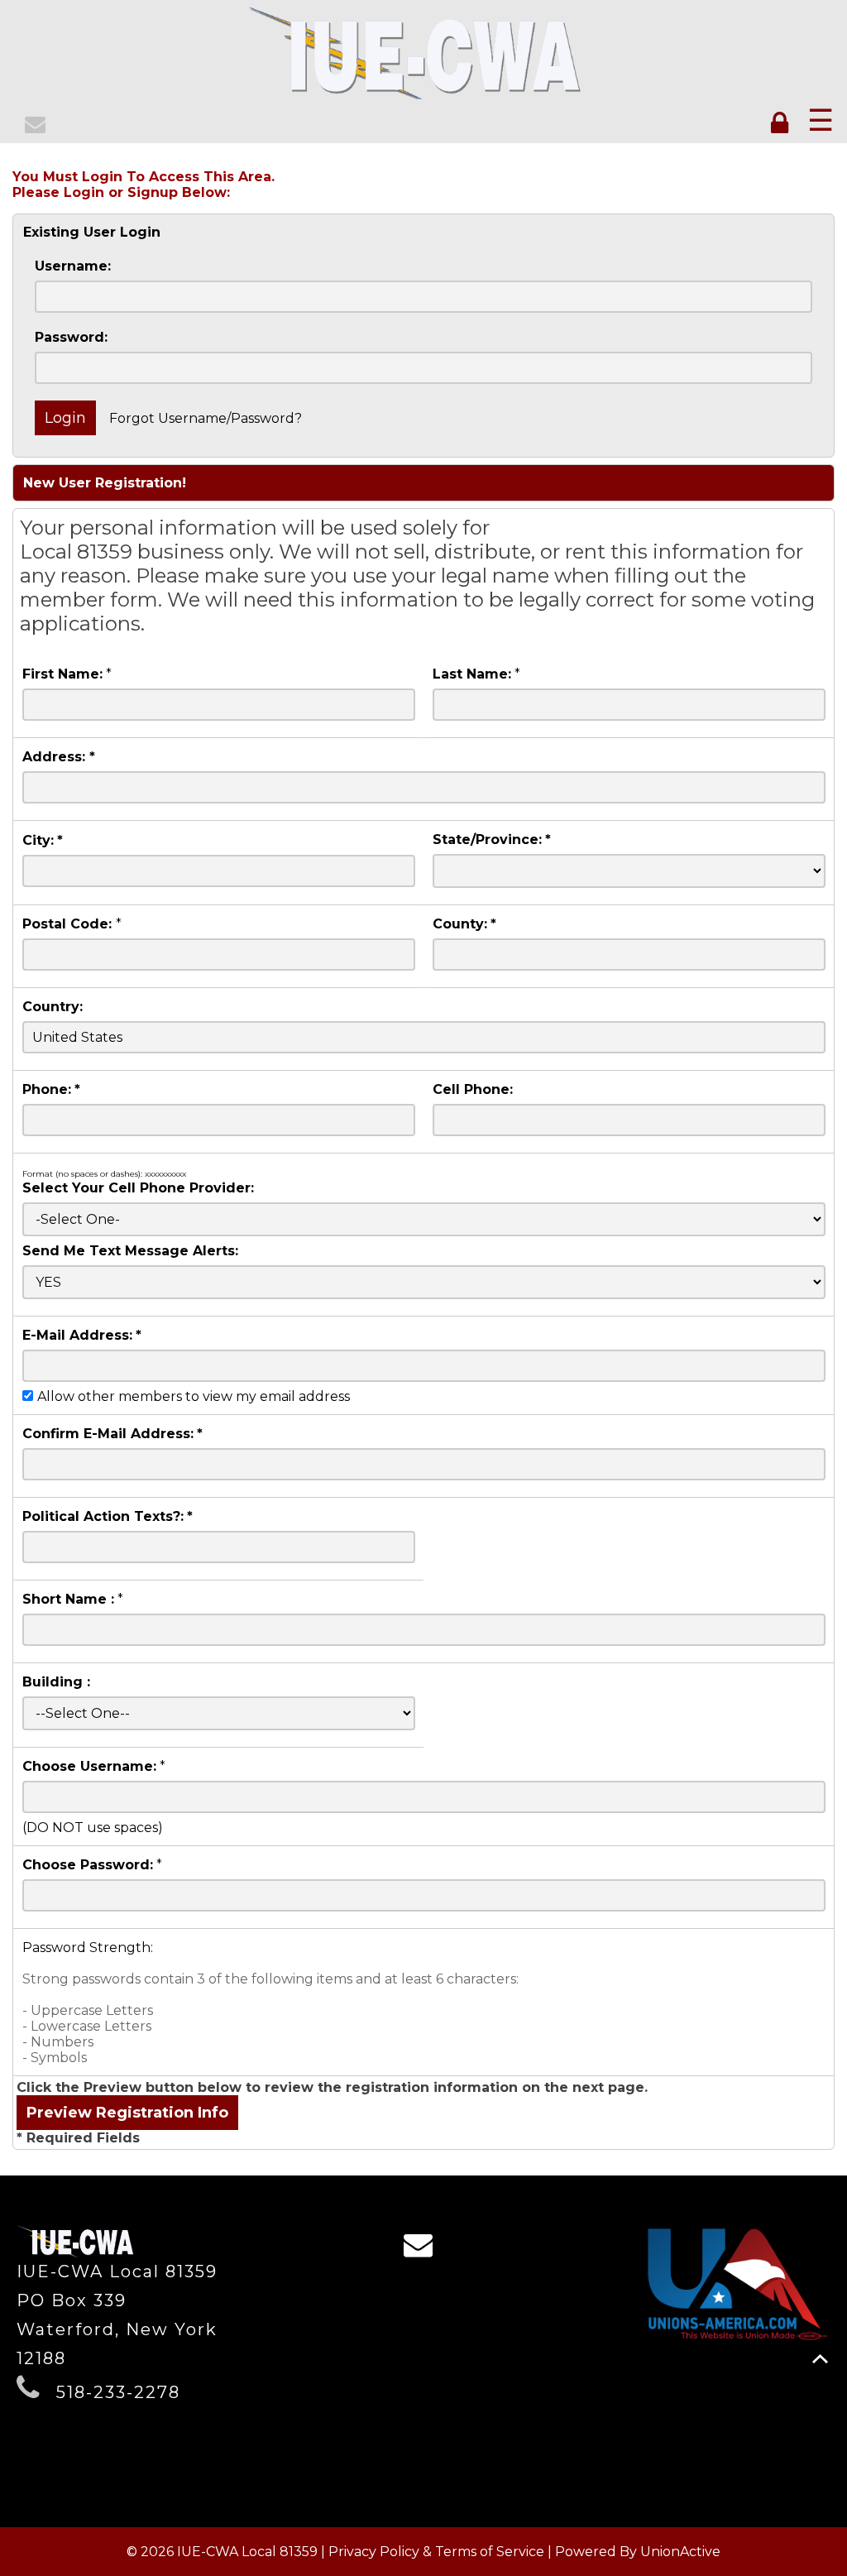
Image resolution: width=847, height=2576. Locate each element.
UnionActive (680, 2552)
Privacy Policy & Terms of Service (436, 2552)
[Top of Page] (820, 2359)
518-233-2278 (118, 2392)
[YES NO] (424, 1282)
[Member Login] (783, 124)
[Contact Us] (38, 127)
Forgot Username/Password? (206, 418)
